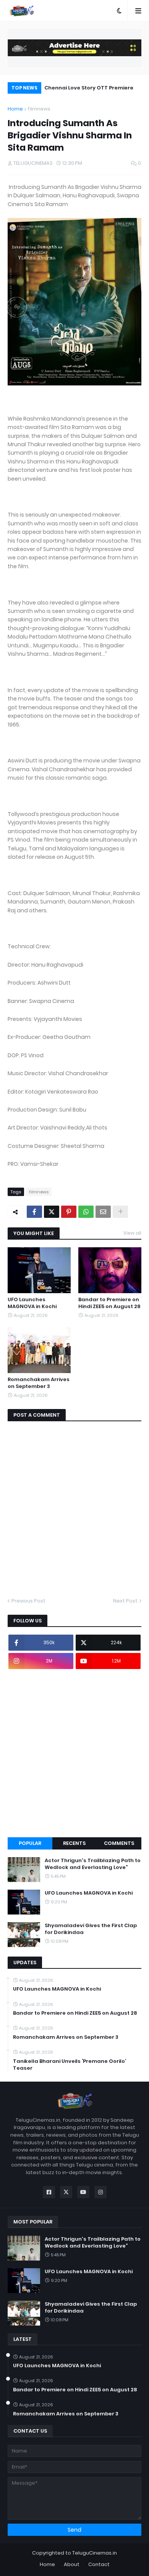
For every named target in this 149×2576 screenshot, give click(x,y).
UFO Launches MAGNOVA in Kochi (32, 1303)
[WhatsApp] (86, 1212)
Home (15, 109)
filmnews (39, 109)
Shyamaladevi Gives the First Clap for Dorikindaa (91, 1929)
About (72, 2564)
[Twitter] (52, 1212)
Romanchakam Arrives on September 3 (39, 1383)
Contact (99, 2564)
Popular (30, 1843)
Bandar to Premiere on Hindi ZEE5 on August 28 (109, 1303)
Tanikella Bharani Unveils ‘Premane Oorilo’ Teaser (70, 2065)
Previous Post (28, 1601)
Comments (119, 1843)
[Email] (103, 1212)
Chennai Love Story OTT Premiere (89, 88)
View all (132, 1233)
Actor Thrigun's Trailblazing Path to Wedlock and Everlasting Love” (93, 1864)
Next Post (125, 1601)
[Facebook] (34, 1212)
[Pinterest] (69, 1212)
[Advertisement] (74, 1753)
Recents (74, 1843)
